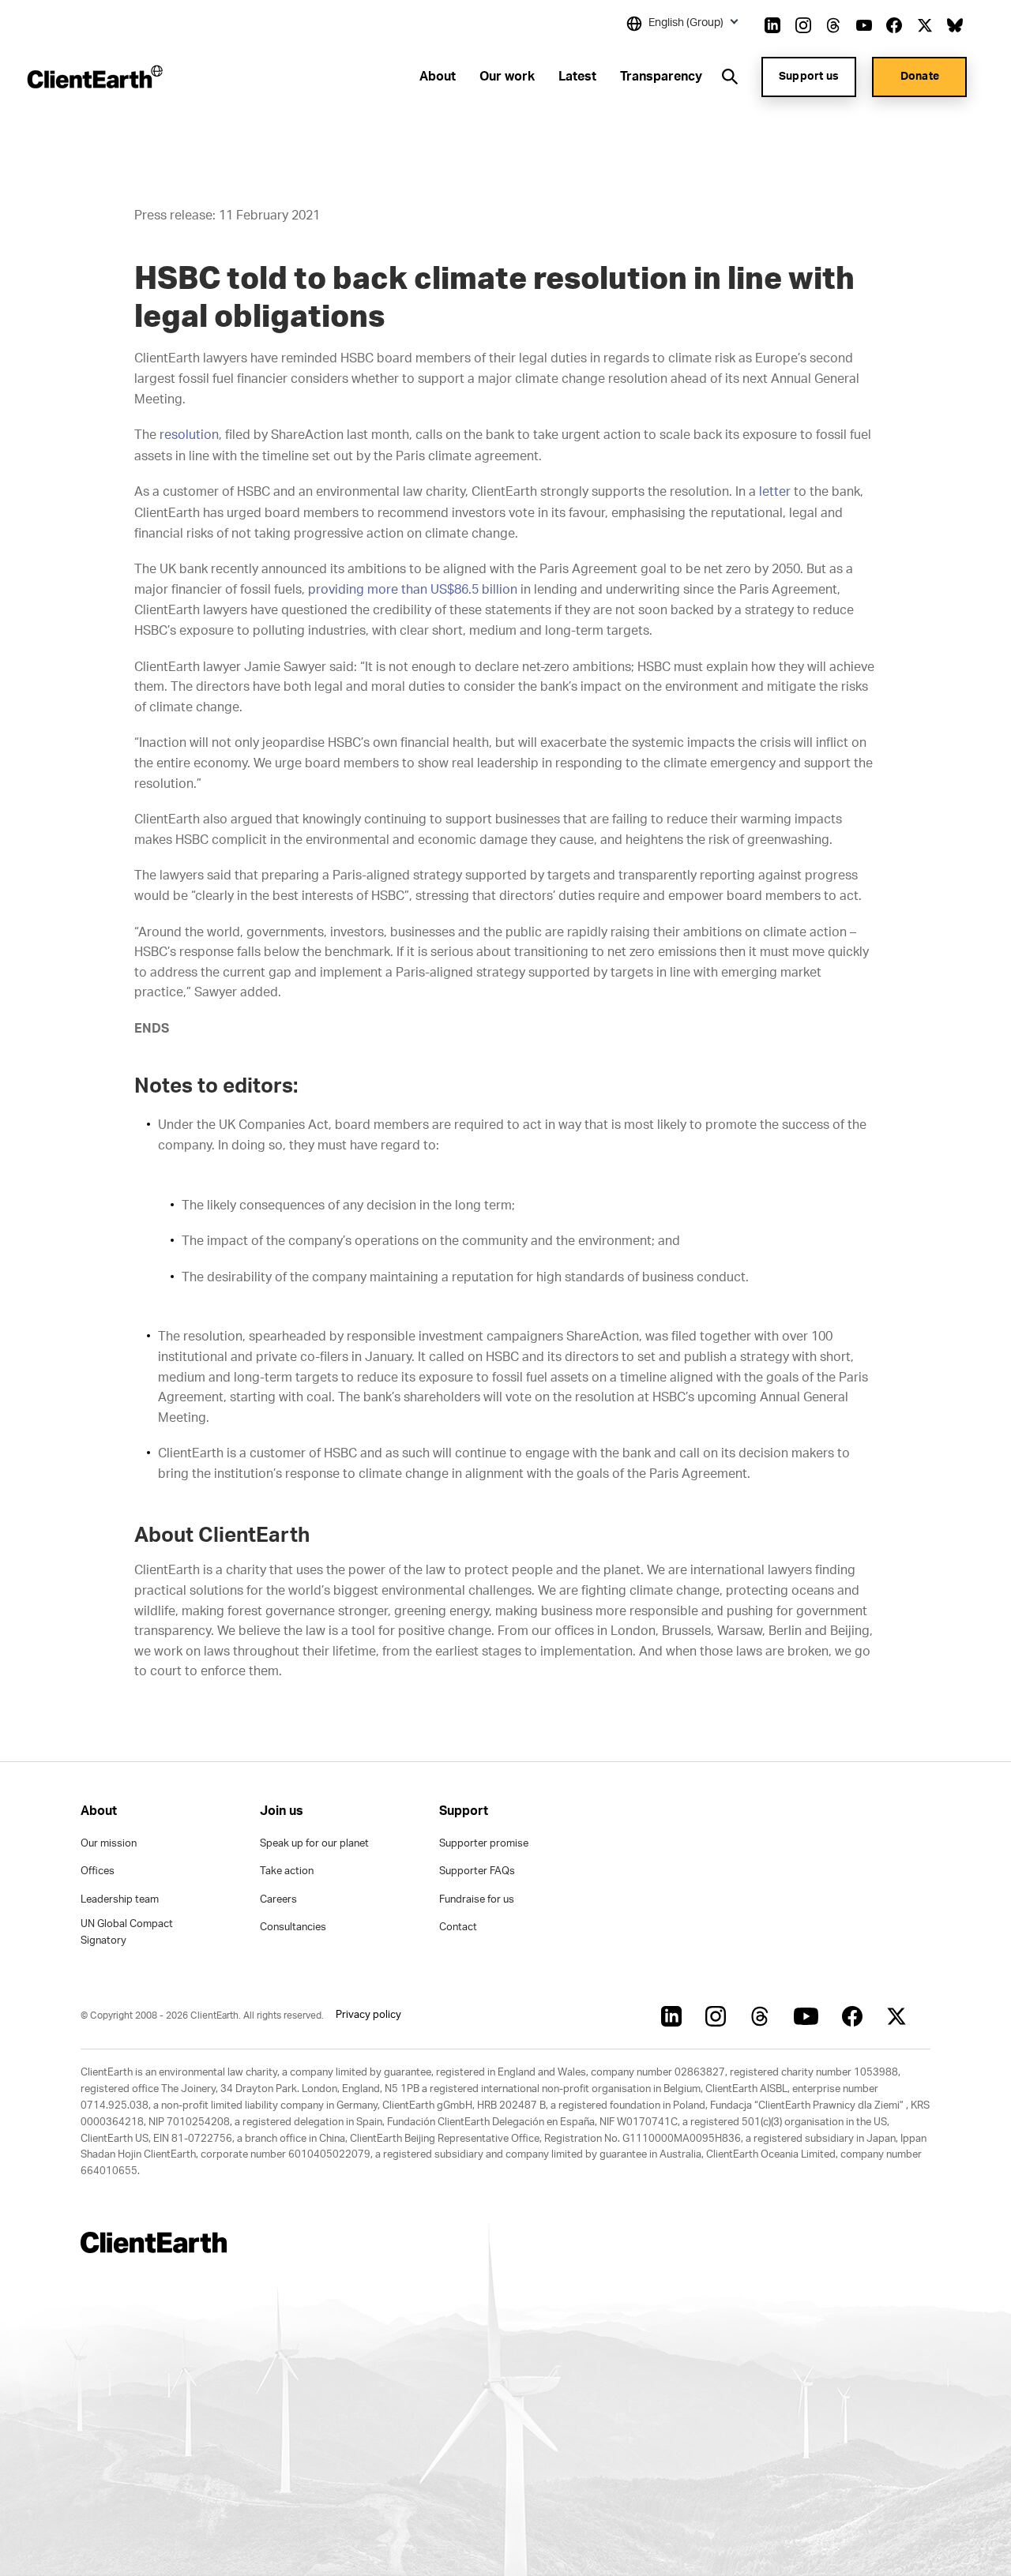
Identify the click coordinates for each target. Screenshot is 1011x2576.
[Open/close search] (730, 77)
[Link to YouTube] (864, 25)
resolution (189, 435)
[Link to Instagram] (803, 25)
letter (775, 492)
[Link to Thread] (833, 25)
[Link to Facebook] (894, 25)
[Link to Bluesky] (955, 25)
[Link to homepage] (94, 77)
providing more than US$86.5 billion (413, 590)
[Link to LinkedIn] (772, 25)
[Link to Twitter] (925, 25)
